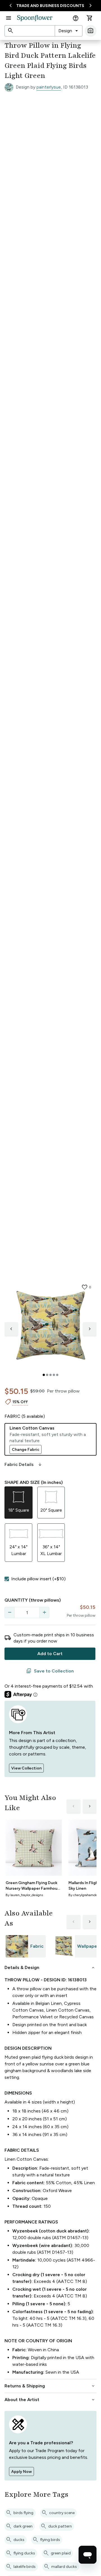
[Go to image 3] (50, 1375)
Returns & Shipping (50, 2386)
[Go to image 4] (54, 1375)
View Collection (26, 1768)
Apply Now (21, 2472)
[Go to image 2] (47, 1375)
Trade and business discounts (50, 6)
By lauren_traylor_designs (24, 1895)
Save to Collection (50, 1671)
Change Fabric (26, 1450)
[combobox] (69, 31)
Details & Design (50, 1968)
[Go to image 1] (44, 1375)
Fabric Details (24, 1465)
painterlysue (49, 87)
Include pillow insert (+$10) (38, 1579)
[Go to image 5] (57, 1375)
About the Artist (50, 2400)
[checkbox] (7, 1579)
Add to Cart (50, 1654)
